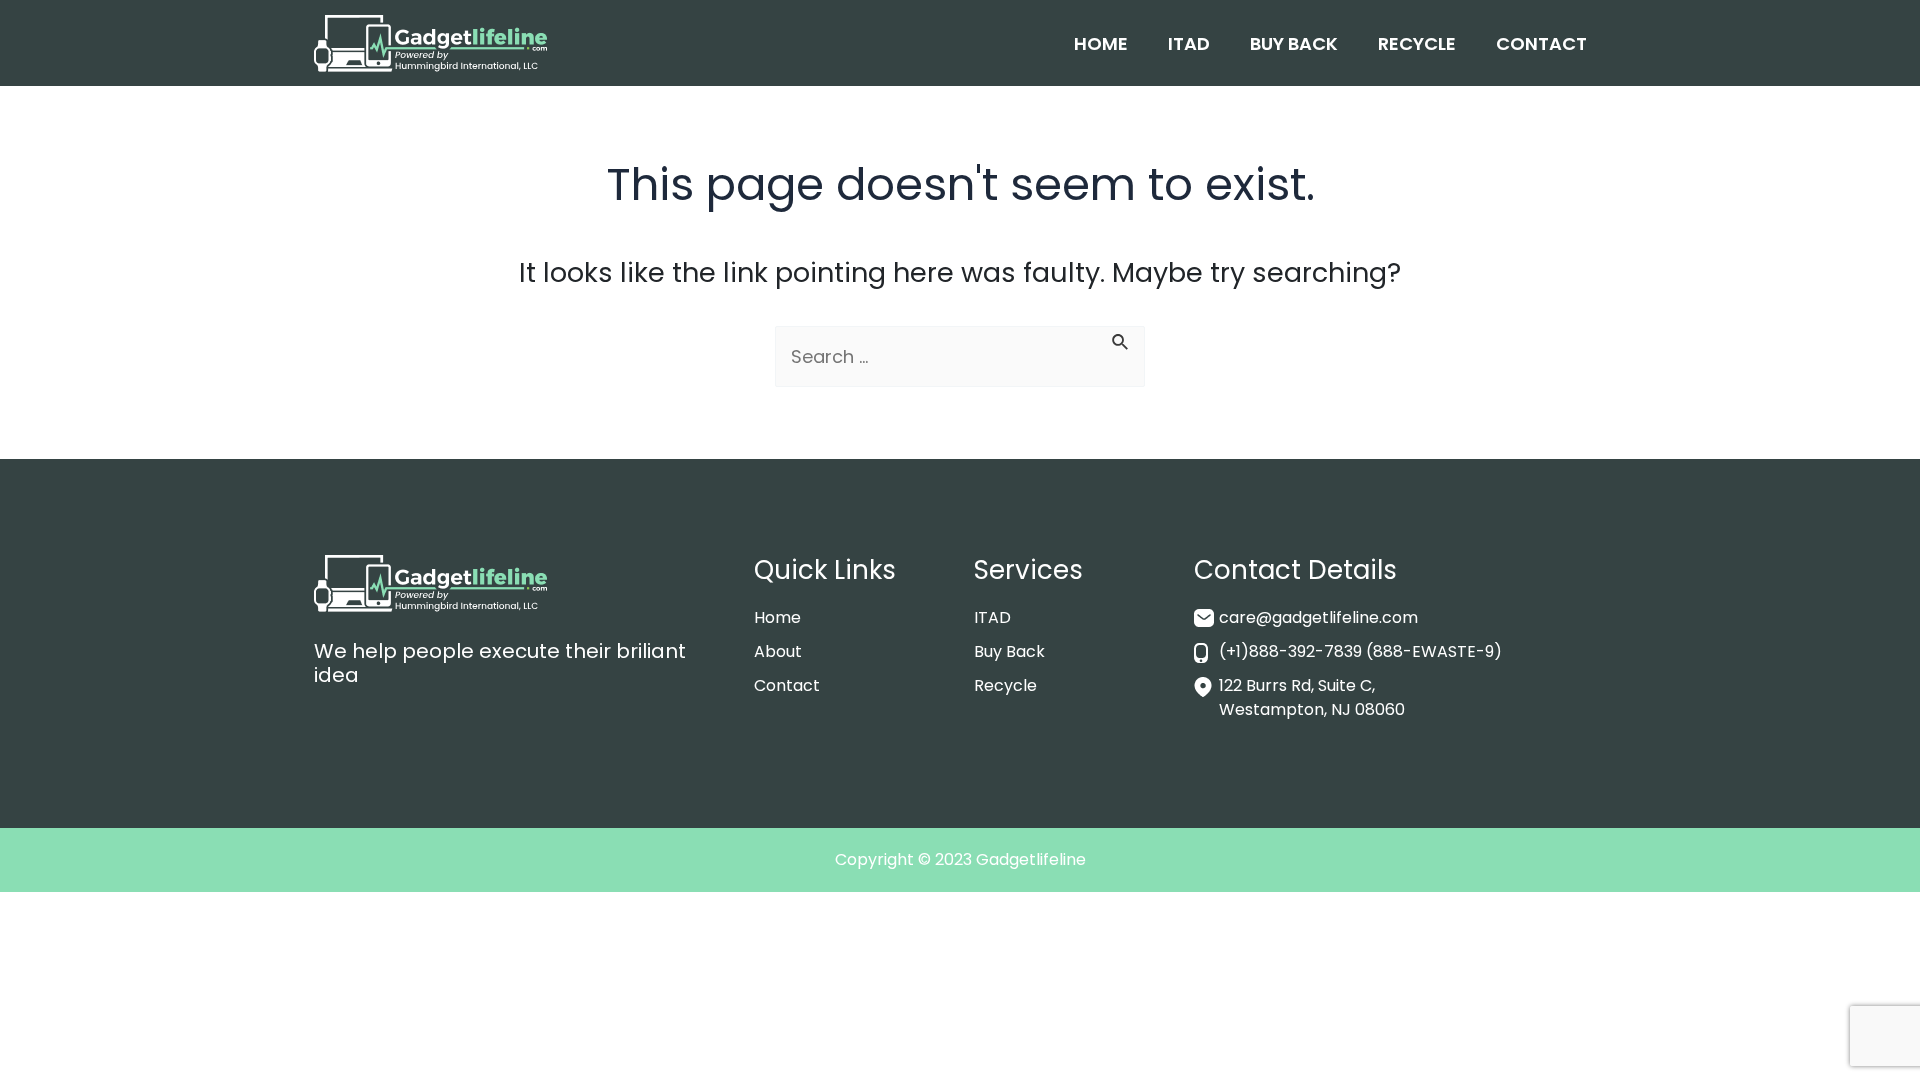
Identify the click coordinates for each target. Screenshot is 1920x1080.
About (778, 651)
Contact (1541, 43)
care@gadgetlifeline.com (1318, 617)
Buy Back (1294, 43)
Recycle (1417, 43)
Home (1101, 43)
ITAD (1189, 43)
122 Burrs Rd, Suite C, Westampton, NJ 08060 (1312, 697)
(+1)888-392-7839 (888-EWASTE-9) (1360, 651)
